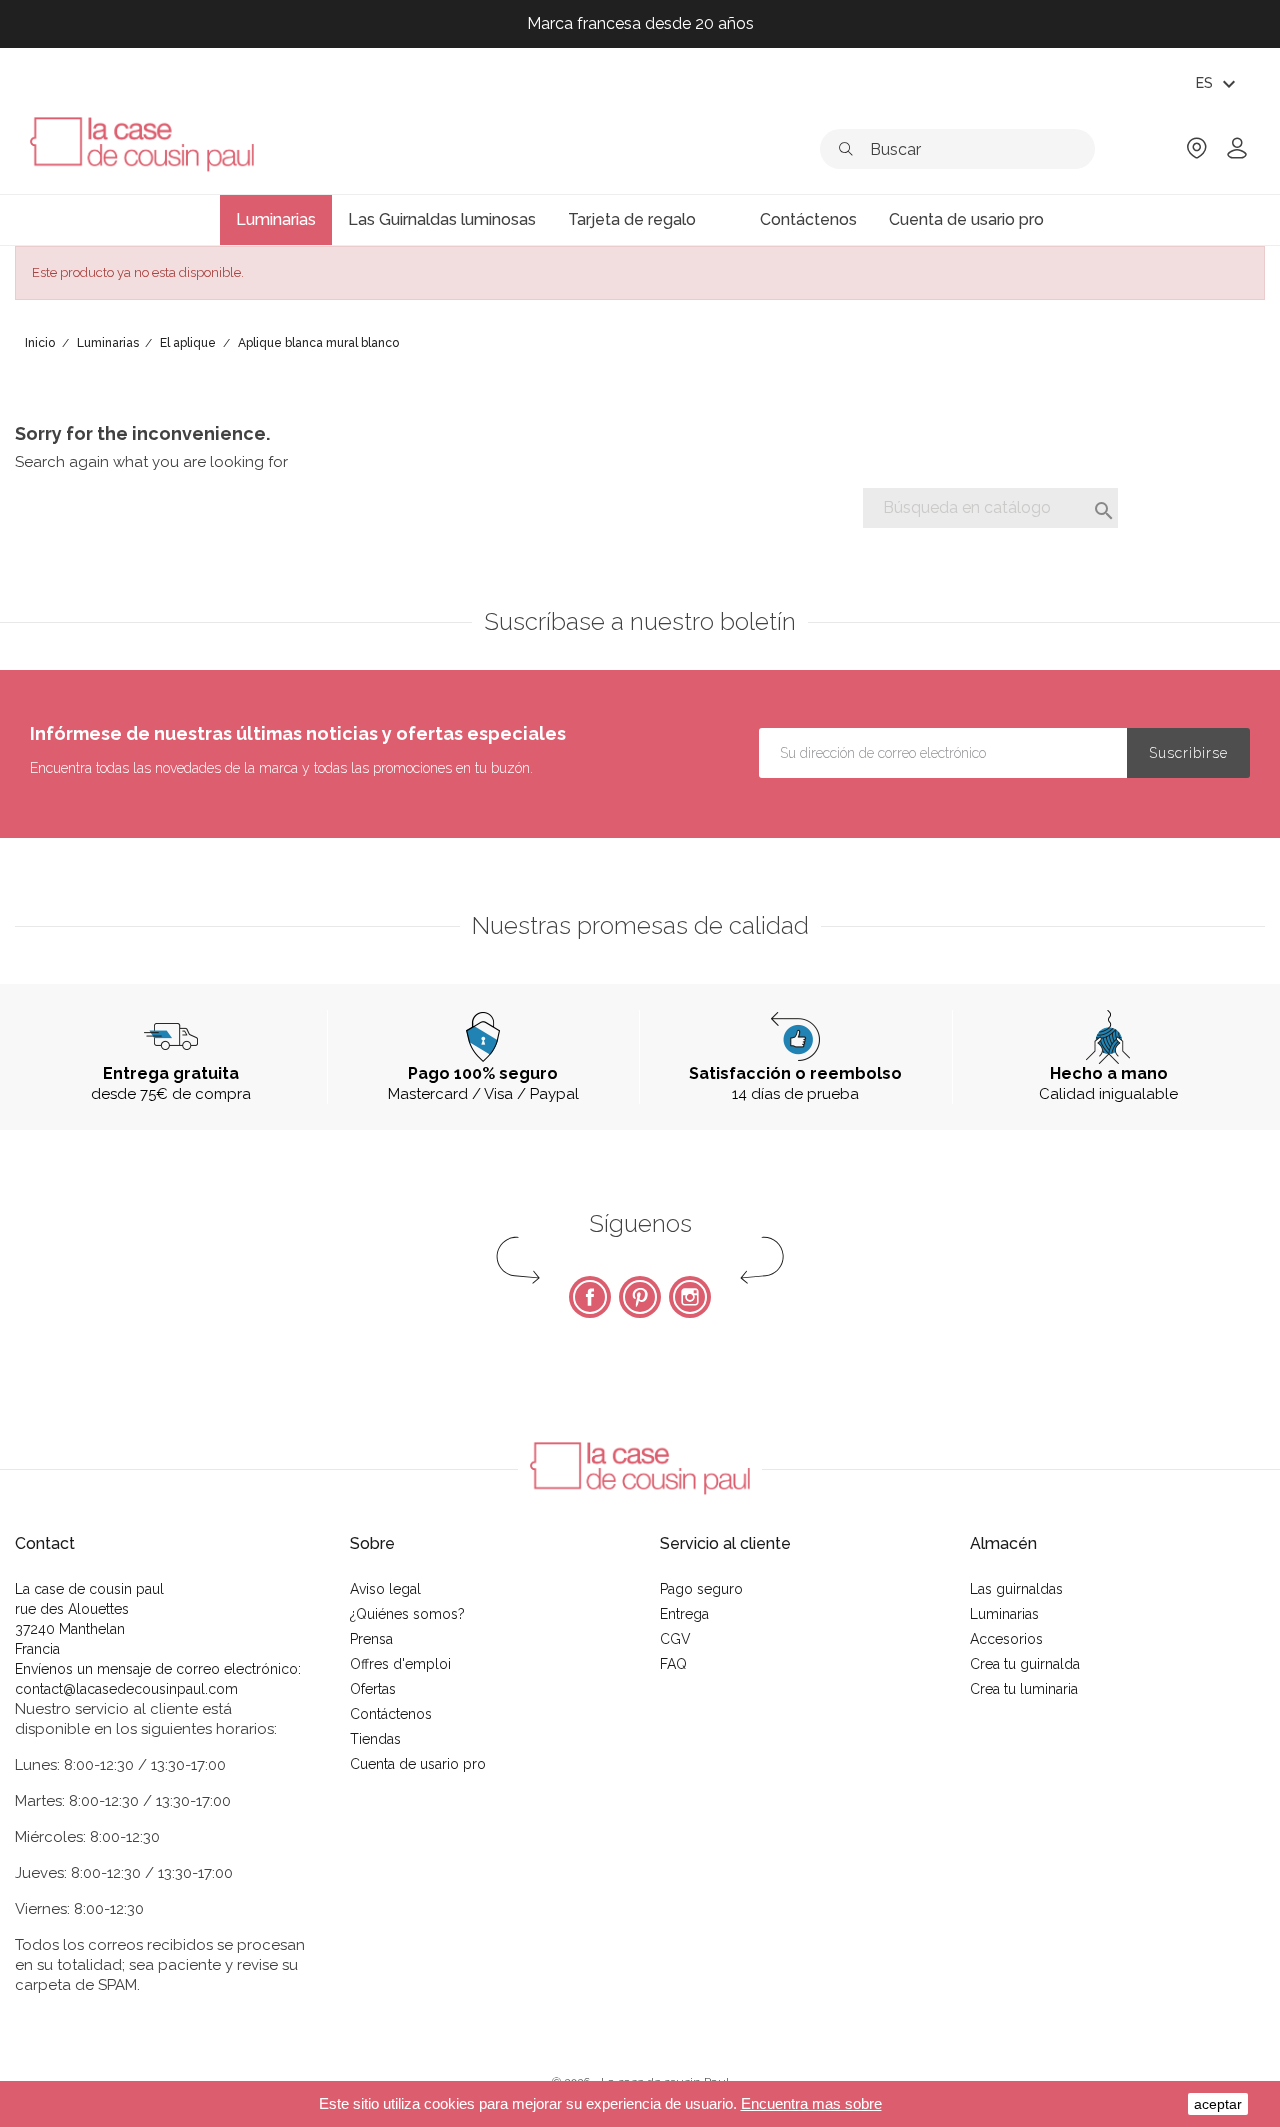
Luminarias (1004, 1614)
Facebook (590, 1297)
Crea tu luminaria (1024, 1689)
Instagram (690, 1297)
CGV (675, 1639)
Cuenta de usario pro (418, 1764)
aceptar (1218, 2104)
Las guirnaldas (1016, 1589)
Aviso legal (385, 1589)
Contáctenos (391, 1714)
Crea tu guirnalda (1025, 1664)
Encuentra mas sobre (811, 2103)
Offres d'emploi (400, 1664)
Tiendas (375, 1739)
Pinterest (640, 1297)
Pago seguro (701, 1589)
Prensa (371, 1639)
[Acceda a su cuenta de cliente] (1237, 154)
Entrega (684, 1614)
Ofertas (373, 1689)
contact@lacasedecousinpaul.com (126, 1689)
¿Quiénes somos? (407, 1614)
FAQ (673, 1664)
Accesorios (1006, 1639)
